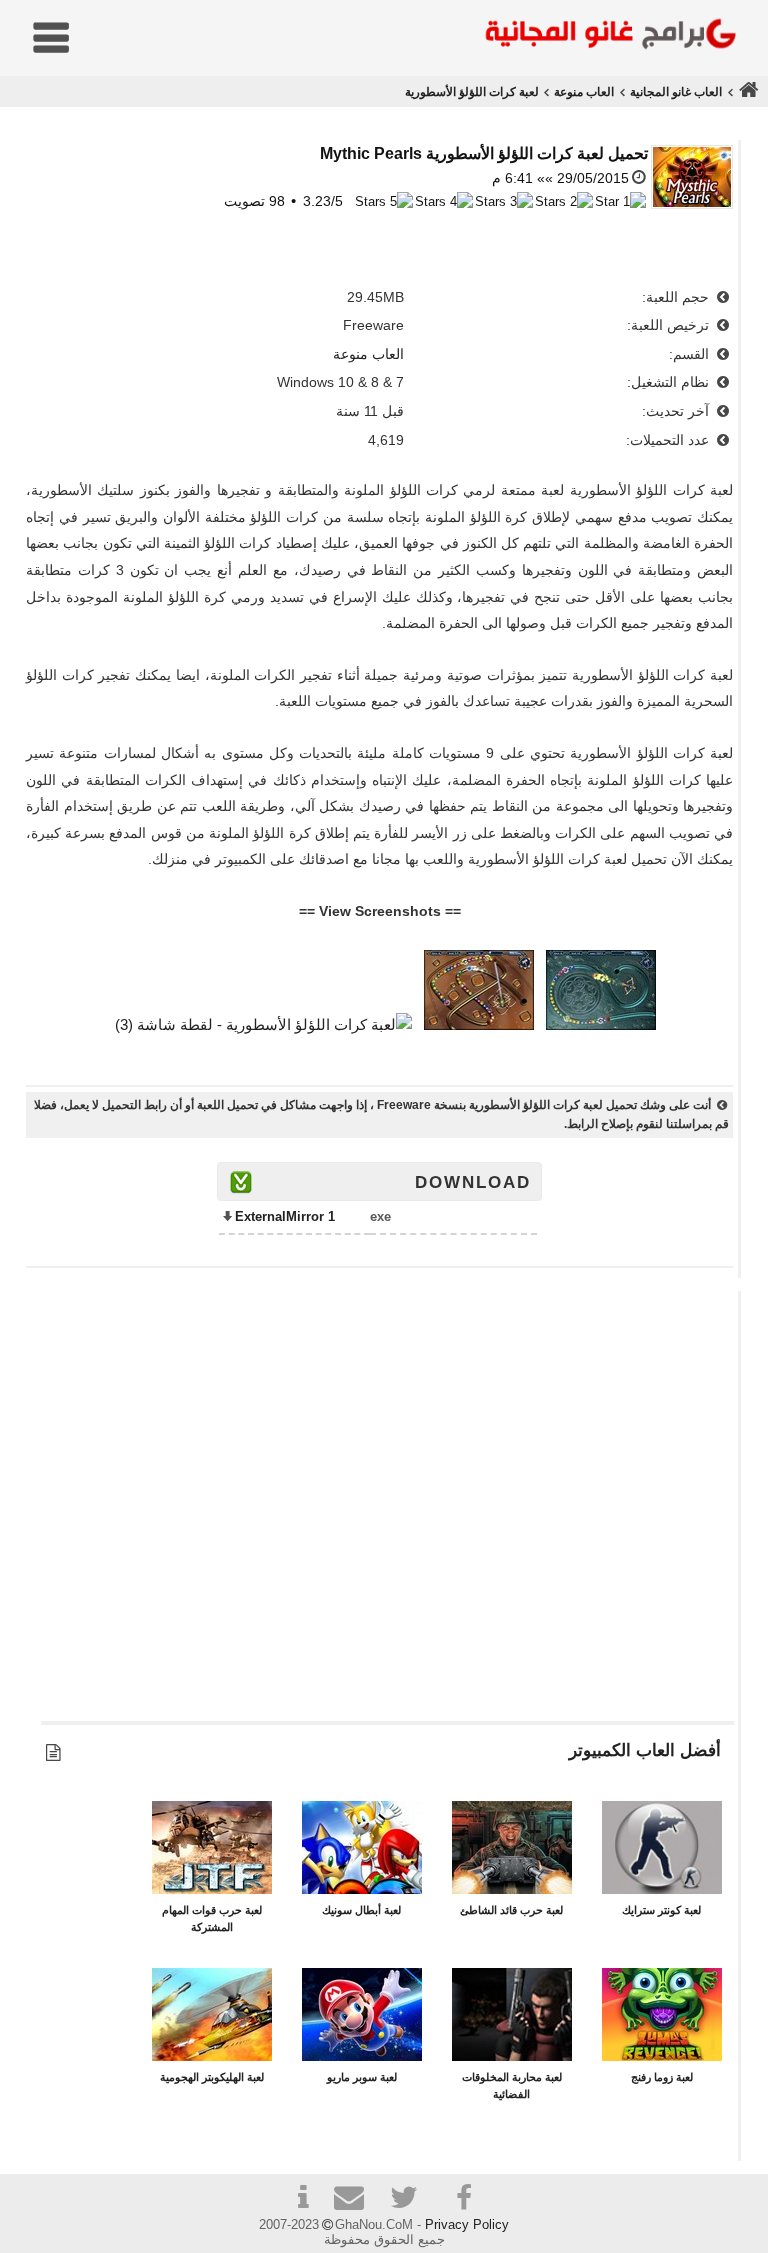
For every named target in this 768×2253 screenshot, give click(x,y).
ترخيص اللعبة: (670, 325)
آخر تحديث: (677, 411)
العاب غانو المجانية (676, 92)
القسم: (691, 354)
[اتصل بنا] (357, 2200)
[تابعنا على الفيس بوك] (465, 2198)
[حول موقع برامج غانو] (303, 2200)
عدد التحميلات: (669, 440)
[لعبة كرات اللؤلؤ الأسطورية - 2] (479, 1024)
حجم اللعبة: (677, 297)
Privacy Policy (467, 2224)
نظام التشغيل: (670, 382)
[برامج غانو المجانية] (606, 36)
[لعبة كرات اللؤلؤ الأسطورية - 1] (601, 1024)
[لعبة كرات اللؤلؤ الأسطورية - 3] (263, 1024)
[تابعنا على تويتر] (411, 2200)
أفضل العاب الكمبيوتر (645, 1750)
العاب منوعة (584, 92)
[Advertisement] (387, 1515)
